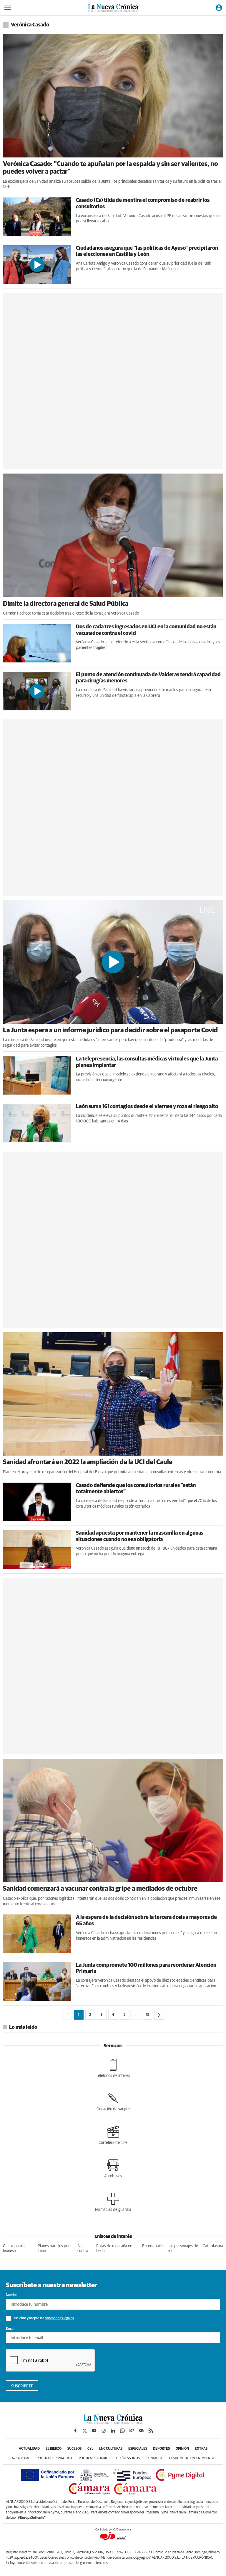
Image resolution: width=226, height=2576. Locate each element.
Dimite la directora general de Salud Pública (66, 604)
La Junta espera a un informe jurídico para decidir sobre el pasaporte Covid (110, 1031)
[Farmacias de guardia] (113, 2202)
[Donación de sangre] (113, 2102)
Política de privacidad (54, 2458)
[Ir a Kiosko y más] (132, 2431)
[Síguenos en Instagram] (104, 2431)
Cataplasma (213, 2246)
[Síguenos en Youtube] (94, 2431)
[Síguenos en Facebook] (75, 2431)
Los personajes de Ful (183, 2249)
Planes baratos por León (54, 2249)
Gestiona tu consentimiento (192, 2458)
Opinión (182, 2449)
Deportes (161, 2449)
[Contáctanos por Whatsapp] (122, 2431)
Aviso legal (21, 2458)
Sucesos (74, 2449)
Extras (201, 2449)
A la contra (83, 2249)
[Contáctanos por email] (141, 2431)
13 (147, 2015)
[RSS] (151, 2431)
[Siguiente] (159, 2015)
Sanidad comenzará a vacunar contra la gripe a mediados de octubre (100, 1889)
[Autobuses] (113, 2169)
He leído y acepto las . (44, 2318)
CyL (90, 2449)
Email (10, 2329)
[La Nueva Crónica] (113, 2422)
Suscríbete (22, 2386)
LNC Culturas (111, 2449)
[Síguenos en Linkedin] (113, 2431)
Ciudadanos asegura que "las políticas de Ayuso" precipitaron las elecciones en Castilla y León (147, 251)
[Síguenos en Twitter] (85, 2431)
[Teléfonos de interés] (113, 2068)
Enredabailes (153, 2246)
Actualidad (29, 2449)
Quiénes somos (128, 2458)
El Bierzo (54, 2449)
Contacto (154, 2458)
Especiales (138, 2449)
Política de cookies (94, 2458)
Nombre (12, 2295)
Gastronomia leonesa (14, 2249)
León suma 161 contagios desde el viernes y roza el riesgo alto (147, 1107)
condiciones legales (59, 2318)
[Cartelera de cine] (113, 2135)
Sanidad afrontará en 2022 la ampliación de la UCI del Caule (88, 1462)
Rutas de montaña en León (114, 2249)
